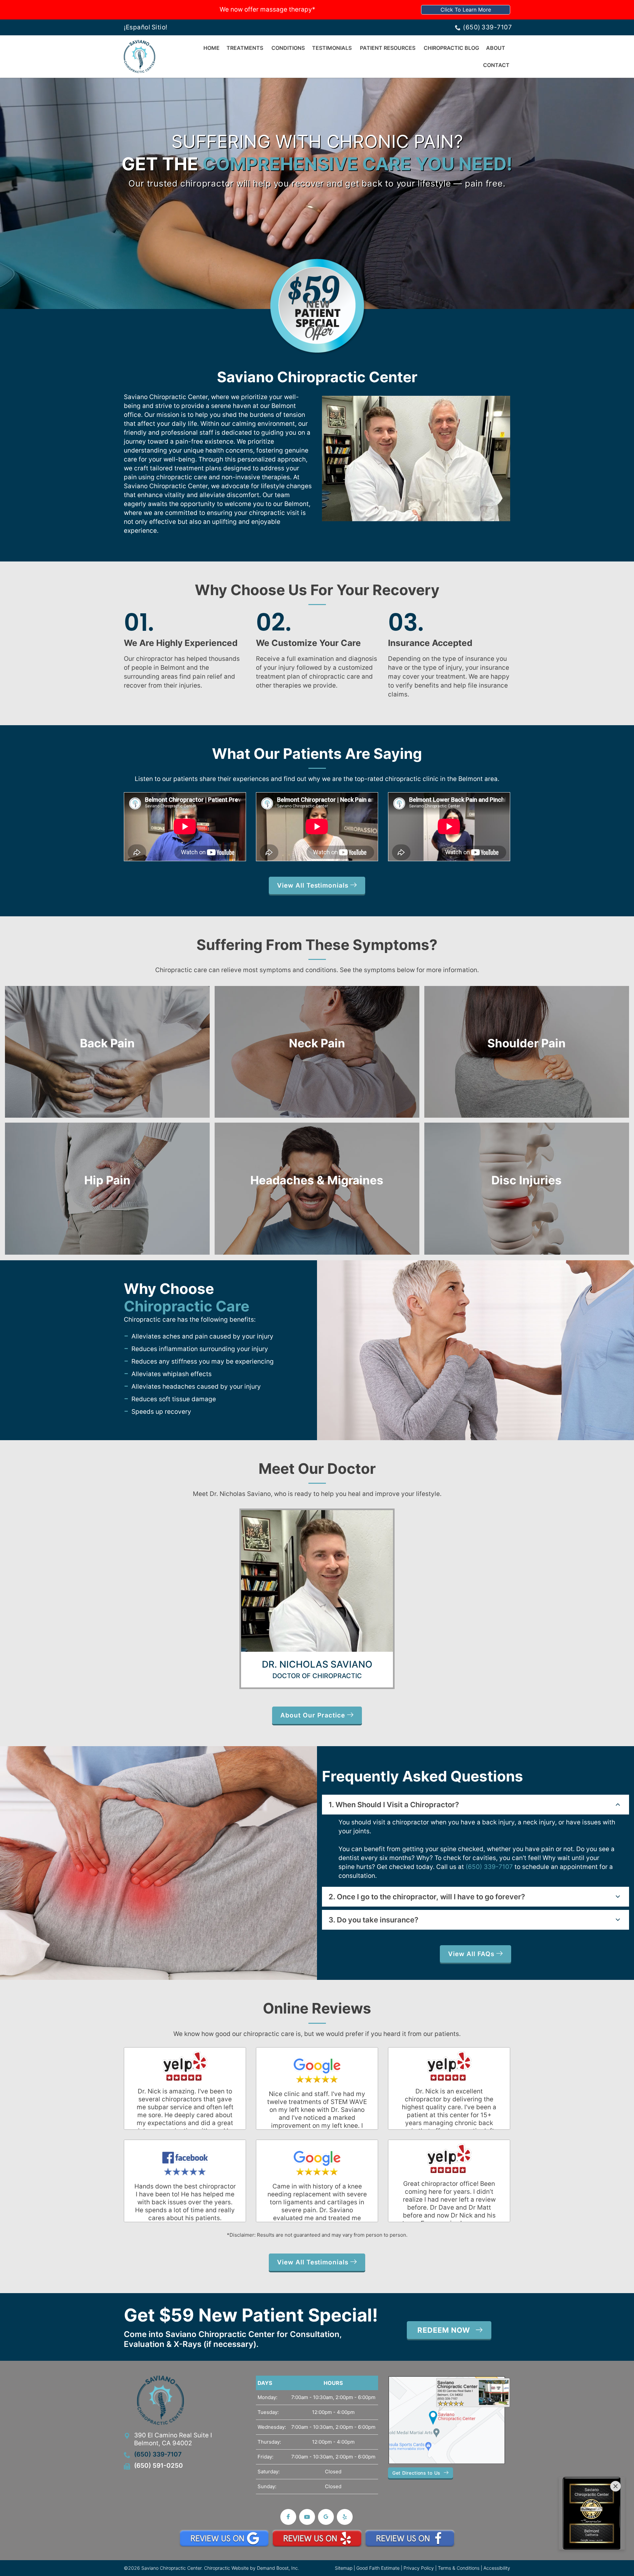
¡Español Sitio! (146, 27)
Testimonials (332, 48)
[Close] (616, 2486)
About (496, 48)
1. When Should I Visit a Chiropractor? (394, 1805)
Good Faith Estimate (378, 2568)
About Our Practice (314, 1715)
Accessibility (497, 2568)
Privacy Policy (419, 2568)
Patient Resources (388, 48)
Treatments (245, 48)
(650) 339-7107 (487, 27)
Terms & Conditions (459, 2568)
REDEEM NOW (444, 2330)
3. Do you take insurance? (373, 1920)
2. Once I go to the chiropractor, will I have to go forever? (427, 1897)
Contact (496, 65)
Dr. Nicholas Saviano (317, 1664)
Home (211, 48)
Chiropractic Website (226, 2568)
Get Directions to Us (416, 2473)
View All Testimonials (314, 885)
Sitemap (344, 2568)
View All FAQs (472, 1954)
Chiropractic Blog (451, 48)
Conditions (288, 48)
